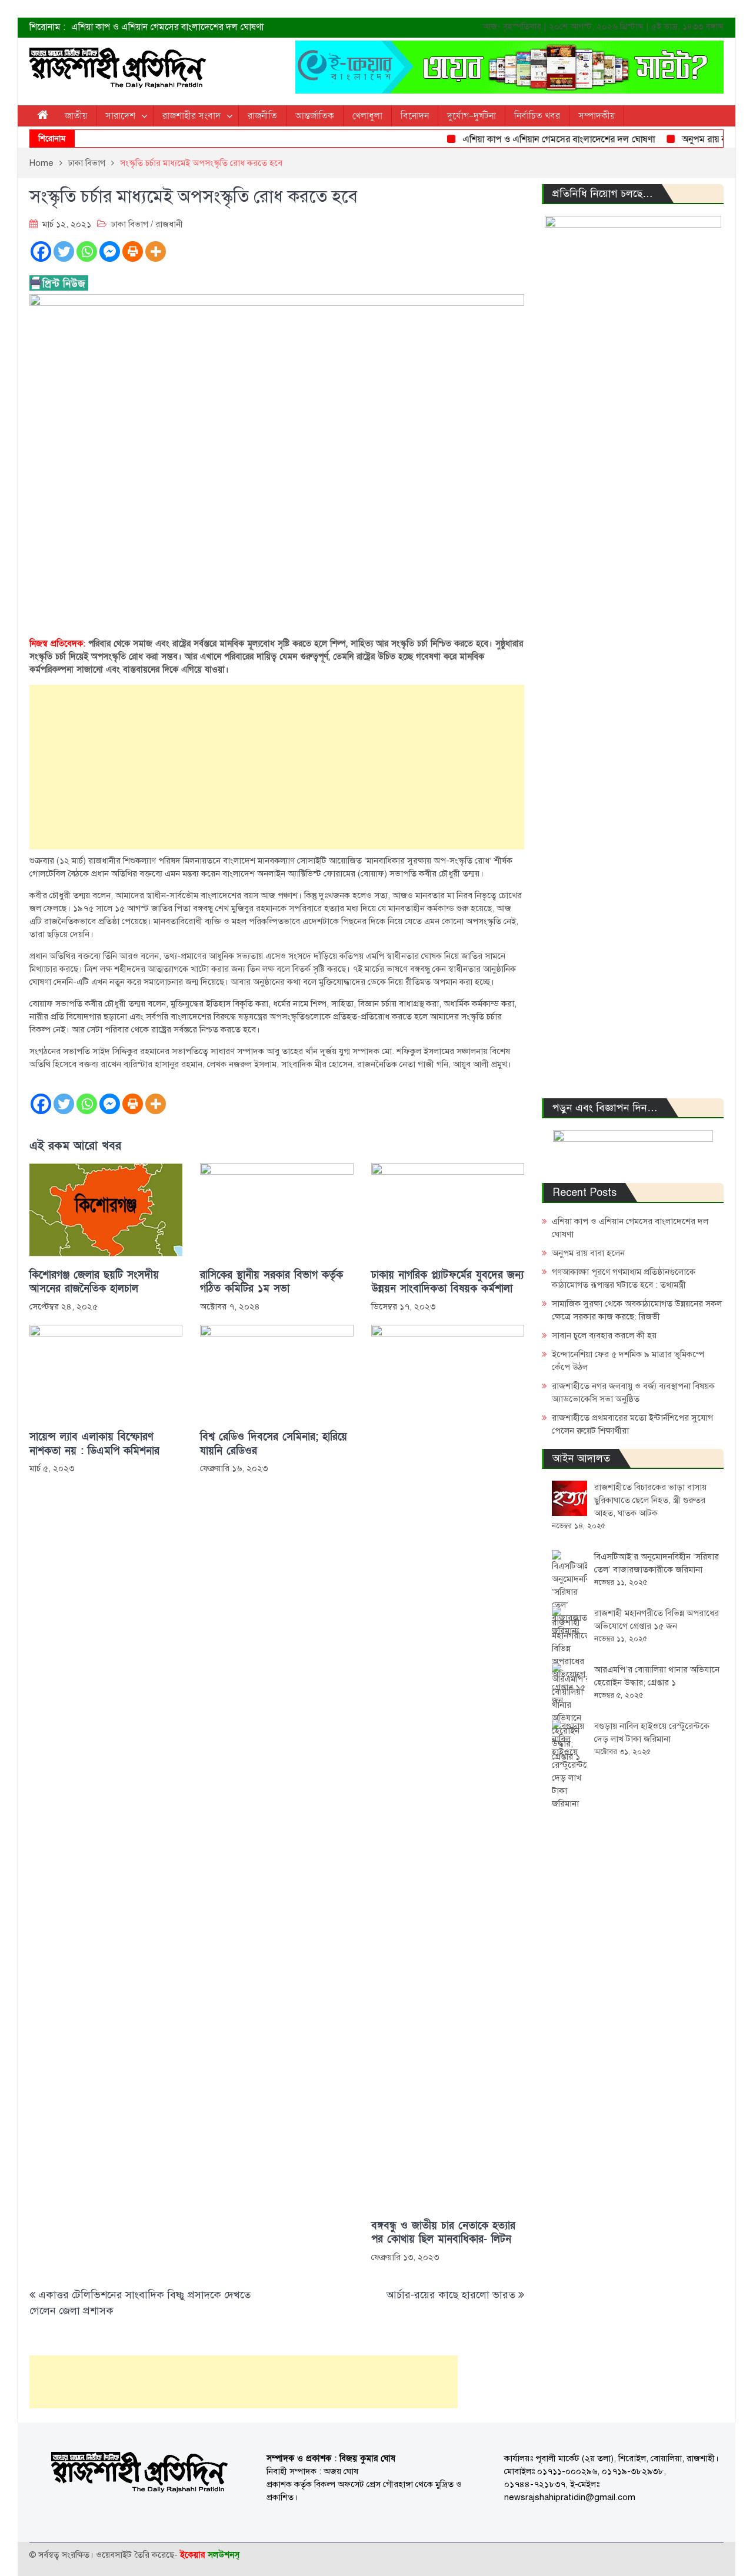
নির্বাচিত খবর (537, 116)
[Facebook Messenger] (110, 251)
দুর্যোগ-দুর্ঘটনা (472, 116)
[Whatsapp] (87, 251)
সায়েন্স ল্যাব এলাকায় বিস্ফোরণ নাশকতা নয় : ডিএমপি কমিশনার (94, 1444)
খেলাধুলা (367, 116)
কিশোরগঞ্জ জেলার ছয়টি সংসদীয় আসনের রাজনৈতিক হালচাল (94, 1282)
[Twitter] (64, 251)
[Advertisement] (277, 767)
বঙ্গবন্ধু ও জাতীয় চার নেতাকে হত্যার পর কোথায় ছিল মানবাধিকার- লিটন (443, 2232)
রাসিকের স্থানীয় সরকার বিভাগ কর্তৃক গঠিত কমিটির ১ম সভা (271, 1282)
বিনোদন (415, 116)
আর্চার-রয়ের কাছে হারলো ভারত (451, 2295)
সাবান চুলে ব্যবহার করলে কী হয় (604, 1335)
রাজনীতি (262, 116)
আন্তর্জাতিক (315, 116)
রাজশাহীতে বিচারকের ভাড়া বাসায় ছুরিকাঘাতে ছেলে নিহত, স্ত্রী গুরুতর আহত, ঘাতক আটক (650, 1500)
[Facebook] (41, 251)
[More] (156, 251)
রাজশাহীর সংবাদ (191, 116)
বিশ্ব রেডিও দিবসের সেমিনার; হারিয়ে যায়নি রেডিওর (274, 1444)
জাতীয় (76, 116)
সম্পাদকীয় (597, 116)
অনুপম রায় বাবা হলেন (697, 139)
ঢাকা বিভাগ (130, 224)
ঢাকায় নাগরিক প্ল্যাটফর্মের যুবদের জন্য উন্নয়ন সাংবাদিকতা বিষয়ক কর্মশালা (447, 1282)
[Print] (133, 251)
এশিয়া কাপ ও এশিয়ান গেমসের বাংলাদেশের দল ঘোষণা (167, 27)
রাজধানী (169, 224)
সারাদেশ (120, 116)
